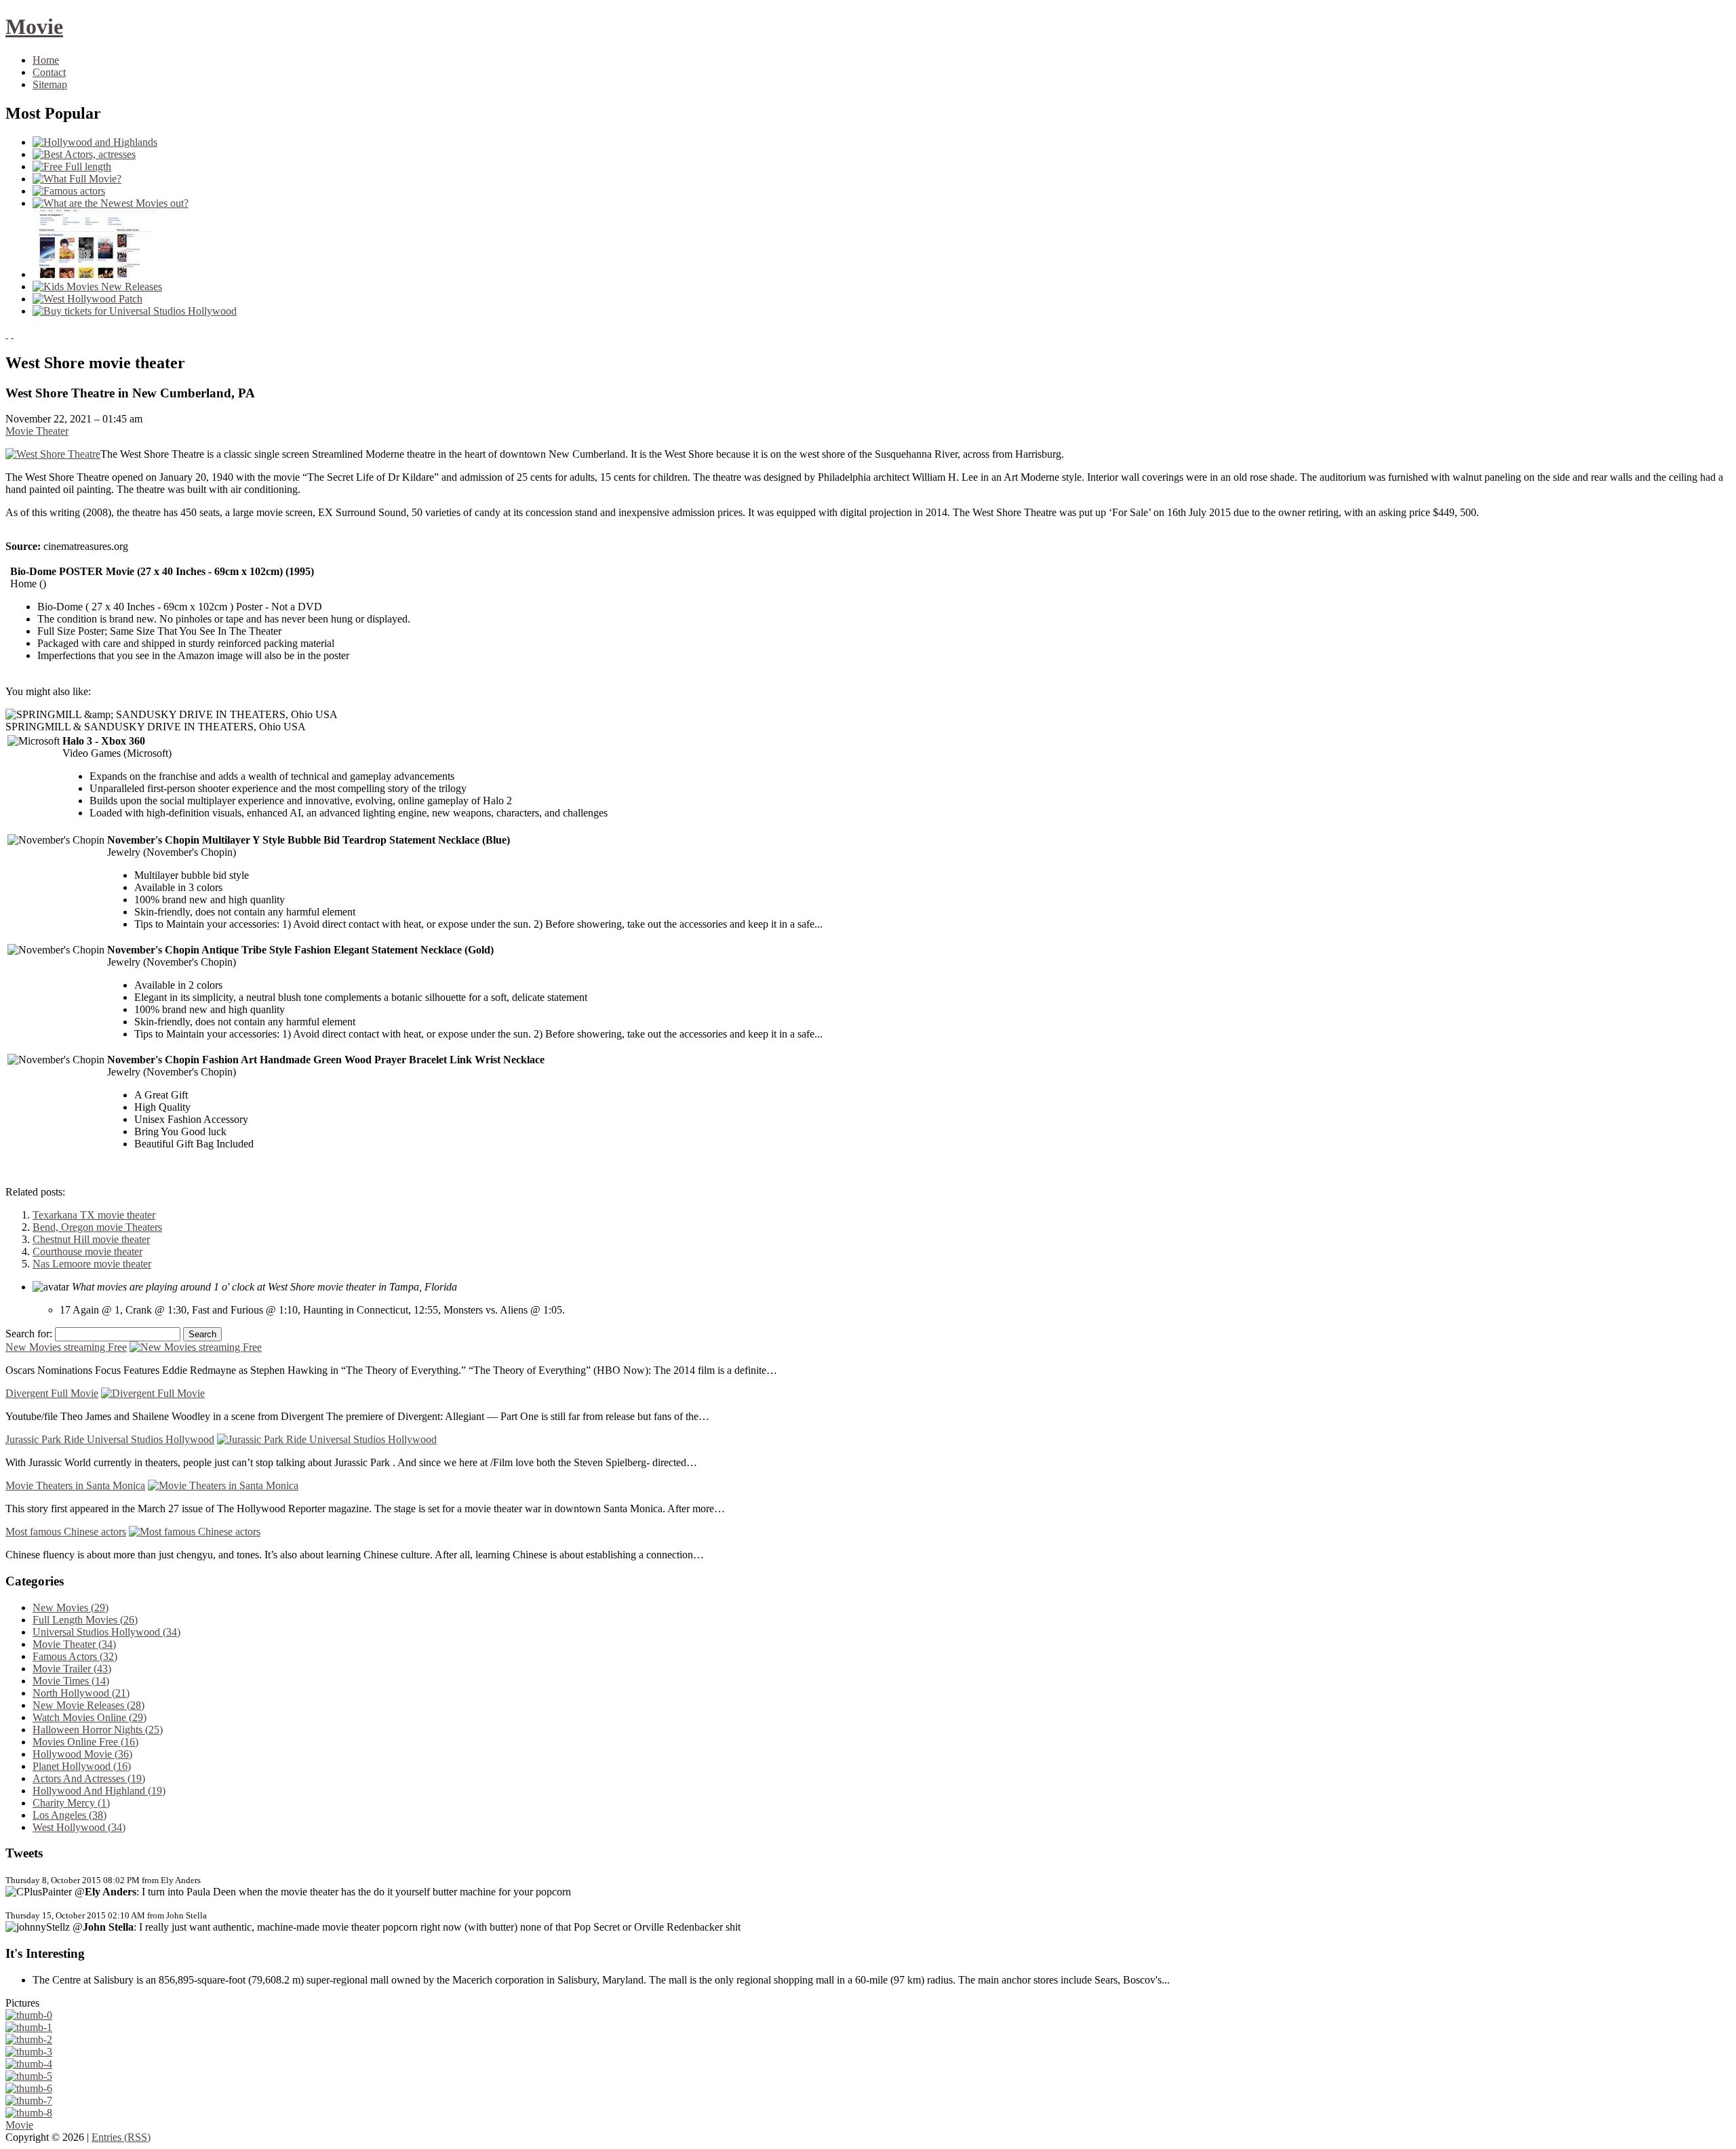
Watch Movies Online (90, 1717)
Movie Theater (37, 431)
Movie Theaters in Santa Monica (75, 1485)
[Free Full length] (72, 166)
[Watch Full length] (94, 274)
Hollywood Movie (82, 1754)
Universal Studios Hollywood (106, 1632)
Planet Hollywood (82, 1766)
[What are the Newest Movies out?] (111, 203)
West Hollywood (79, 1827)
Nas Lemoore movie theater (92, 1264)
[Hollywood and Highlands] (95, 142)
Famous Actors (75, 1656)
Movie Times (71, 1681)
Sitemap (50, 84)
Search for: (29, 1334)
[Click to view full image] (29, 2015)
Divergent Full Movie (52, 1393)
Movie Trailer (72, 1669)
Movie (34, 26)
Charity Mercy (71, 1803)
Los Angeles (70, 1815)
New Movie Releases (88, 1705)
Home (46, 60)
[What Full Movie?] (77, 179)
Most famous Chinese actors (66, 1532)
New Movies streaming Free (66, 1347)
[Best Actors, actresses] (84, 154)
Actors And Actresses (89, 1778)
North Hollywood (81, 1693)
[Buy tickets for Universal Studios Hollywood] (135, 311)
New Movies (71, 1608)
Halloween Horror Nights (98, 1730)
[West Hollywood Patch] (87, 299)
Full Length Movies (85, 1620)
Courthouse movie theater (87, 1251)
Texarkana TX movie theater (94, 1215)
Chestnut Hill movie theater (91, 1239)
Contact (49, 72)
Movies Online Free (85, 1742)
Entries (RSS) (121, 2137)
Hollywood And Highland (99, 1791)
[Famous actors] (69, 191)
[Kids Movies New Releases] (97, 287)
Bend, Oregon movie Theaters (97, 1227)
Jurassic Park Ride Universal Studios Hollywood (110, 1439)
